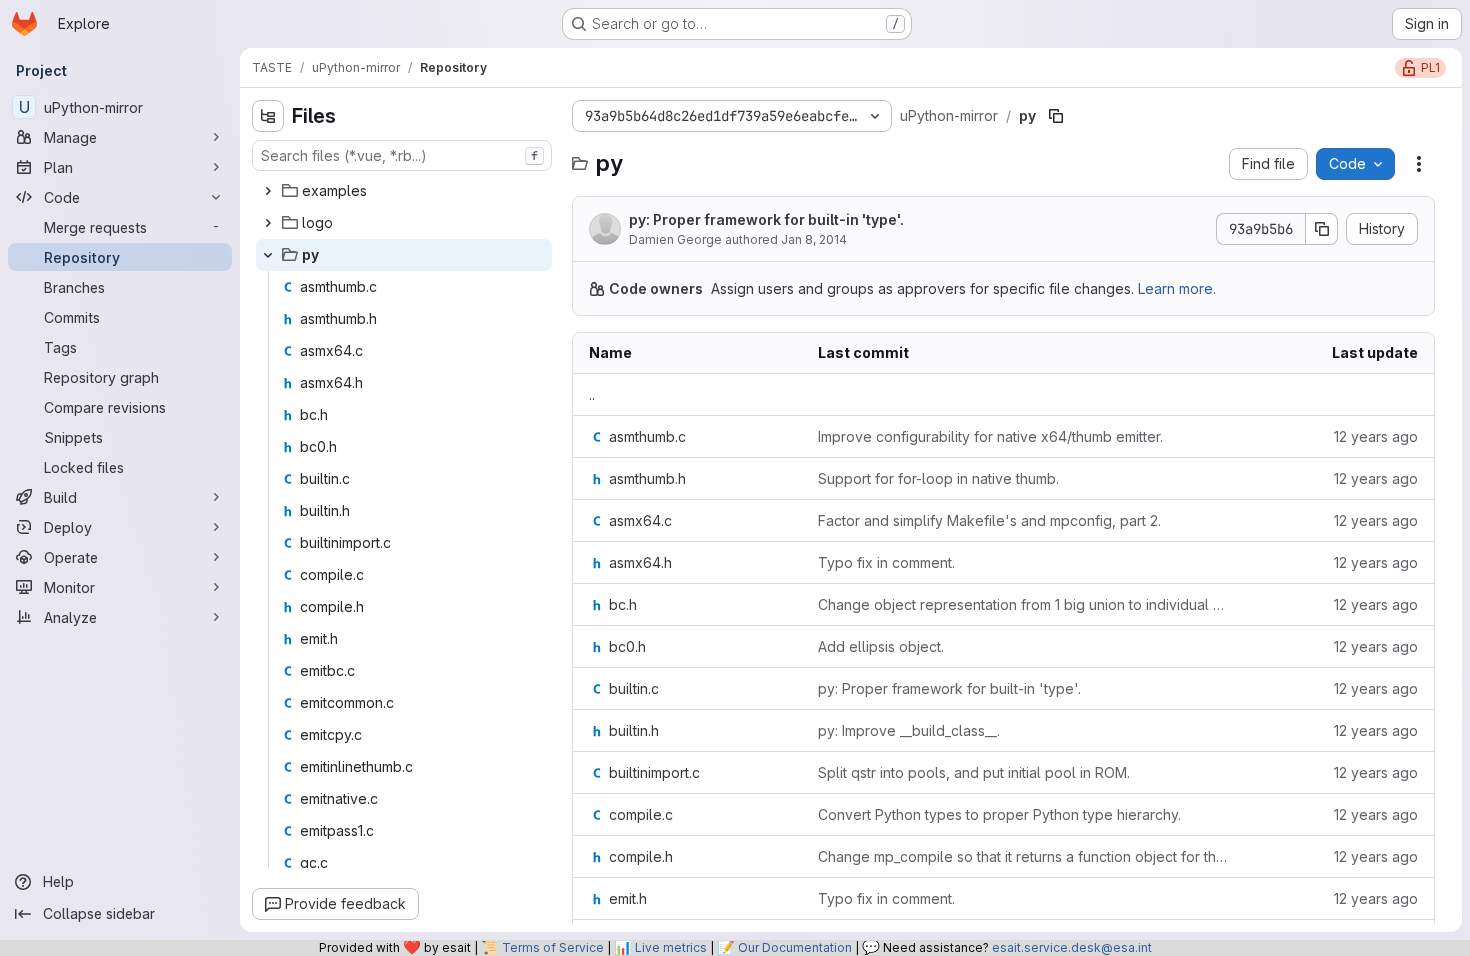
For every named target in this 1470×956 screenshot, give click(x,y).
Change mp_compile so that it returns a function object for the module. (1024, 856)
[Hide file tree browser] (268, 116)
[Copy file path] (1056, 116)
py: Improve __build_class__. (909, 730)
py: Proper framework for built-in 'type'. (766, 219)
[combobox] (402, 155)
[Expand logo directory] (268, 223)
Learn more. (1177, 288)
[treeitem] (404, 191)
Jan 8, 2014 (814, 239)
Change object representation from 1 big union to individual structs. (1024, 604)
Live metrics (671, 947)
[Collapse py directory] (268, 255)
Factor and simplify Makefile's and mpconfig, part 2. (989, 520)
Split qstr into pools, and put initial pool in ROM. (974, 772)
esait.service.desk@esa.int (1072, 947)
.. (592, 394)
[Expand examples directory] (268, 191)
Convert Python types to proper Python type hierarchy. (999, 814)
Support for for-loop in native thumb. (938, 478)
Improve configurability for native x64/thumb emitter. (990, 436)
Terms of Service (553, 947)
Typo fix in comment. (886, 562)
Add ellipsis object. (881, 646)
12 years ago (1376, 436)
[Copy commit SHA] (1322, 229)
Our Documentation (795, 947)
